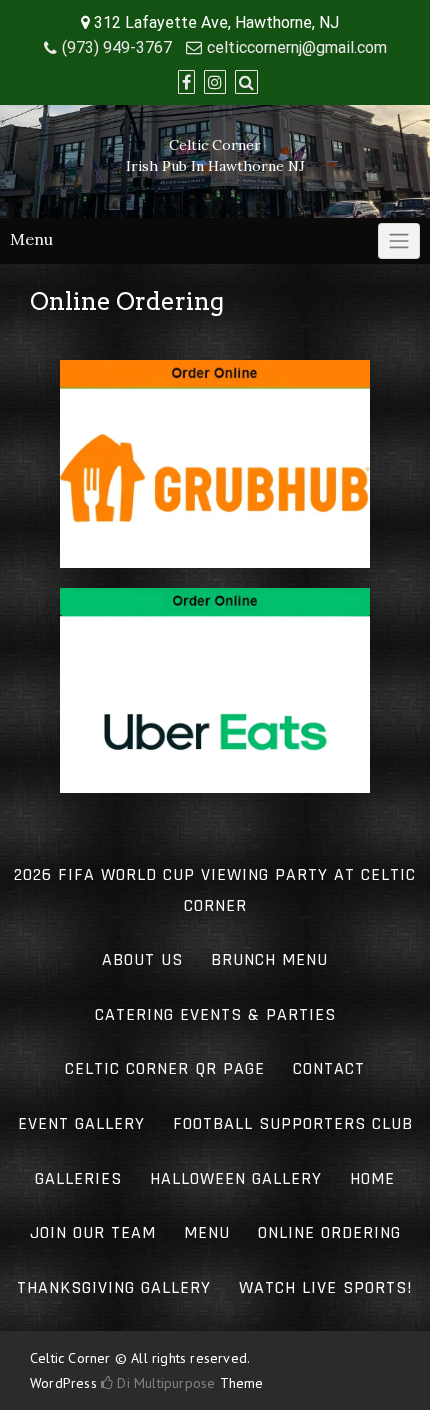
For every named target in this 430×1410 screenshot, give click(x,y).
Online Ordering (329, 1232)
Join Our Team (93, 1232)
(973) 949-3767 (117, 47)
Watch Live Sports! (326, 1287)
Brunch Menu (269, 959)
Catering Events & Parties (215, 1014)
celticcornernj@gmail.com (297, 47)
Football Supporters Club (293, 1123)
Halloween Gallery (236, 1178)
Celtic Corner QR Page (165, 1068)
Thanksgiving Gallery (114, 1287)
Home (372, 1178)
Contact (329, 1068)
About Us (142, 959)
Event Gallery (81, 1123)
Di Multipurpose (164, 1383)
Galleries (78, 1178)
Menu (207, 1232)
